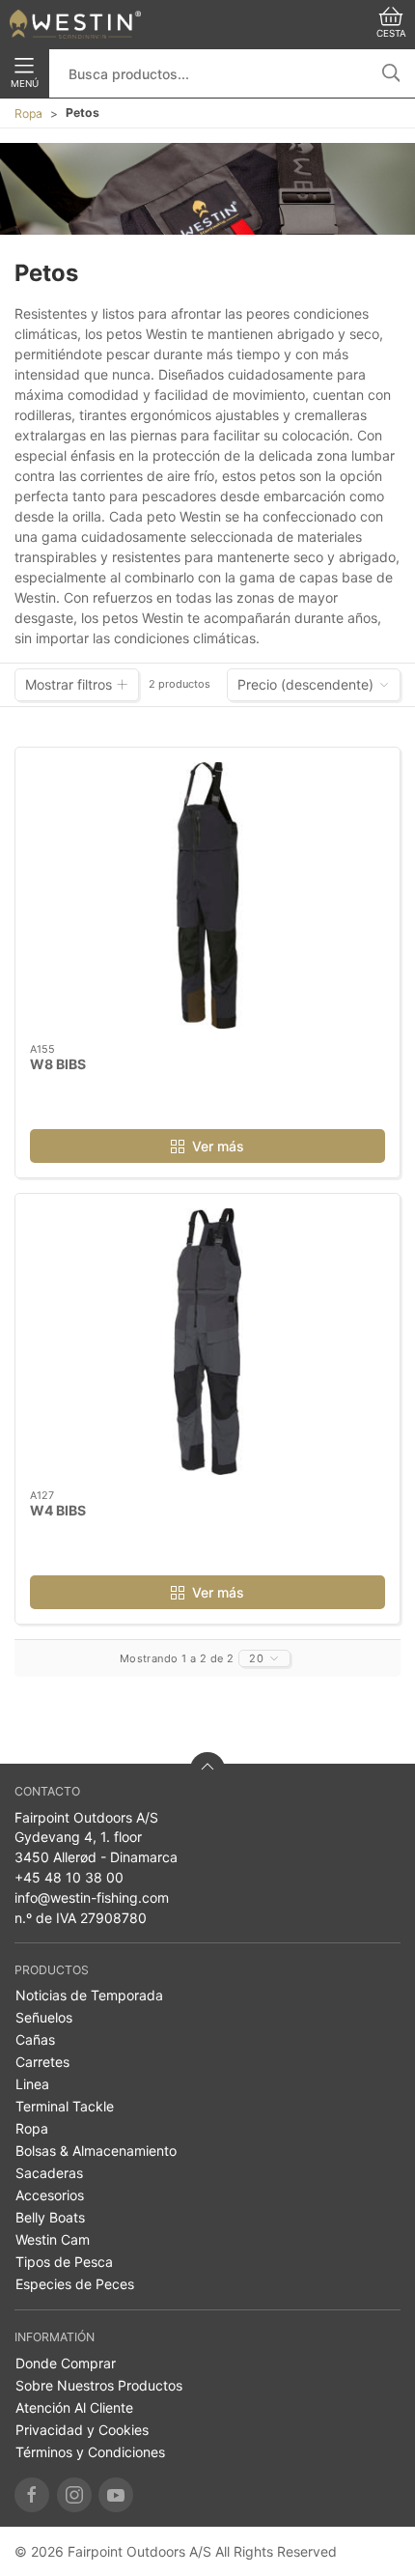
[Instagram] (74, 2495)
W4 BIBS (58, 1510)
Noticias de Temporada (89, 1995)
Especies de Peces (75, 2284)
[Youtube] (116, 2495)
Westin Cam (53, 2239)
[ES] (75, 24)
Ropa (28, 113)
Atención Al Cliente (74, 2407)
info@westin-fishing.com (92, 1897)
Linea (32, 2084)
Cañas (35, 2039)
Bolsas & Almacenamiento (96, 2151)
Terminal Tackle (65, 2106)
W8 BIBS (58, 1064)
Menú (25, 84)
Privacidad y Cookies (82, 2430)
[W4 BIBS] (207, 1342)
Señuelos (44, 2017)
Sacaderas (49, 2173)
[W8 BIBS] (207, 895)
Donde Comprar (66, 2363)
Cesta (391, 33)
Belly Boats (50, 2217)
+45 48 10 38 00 (69, 1877)
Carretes (42, 2062)
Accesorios (50, 2195)
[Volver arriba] (207, 1769)
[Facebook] (32, 2495)
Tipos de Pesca (64, 2262)
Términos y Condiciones (90, 2452)
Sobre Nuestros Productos (99, 2385)
